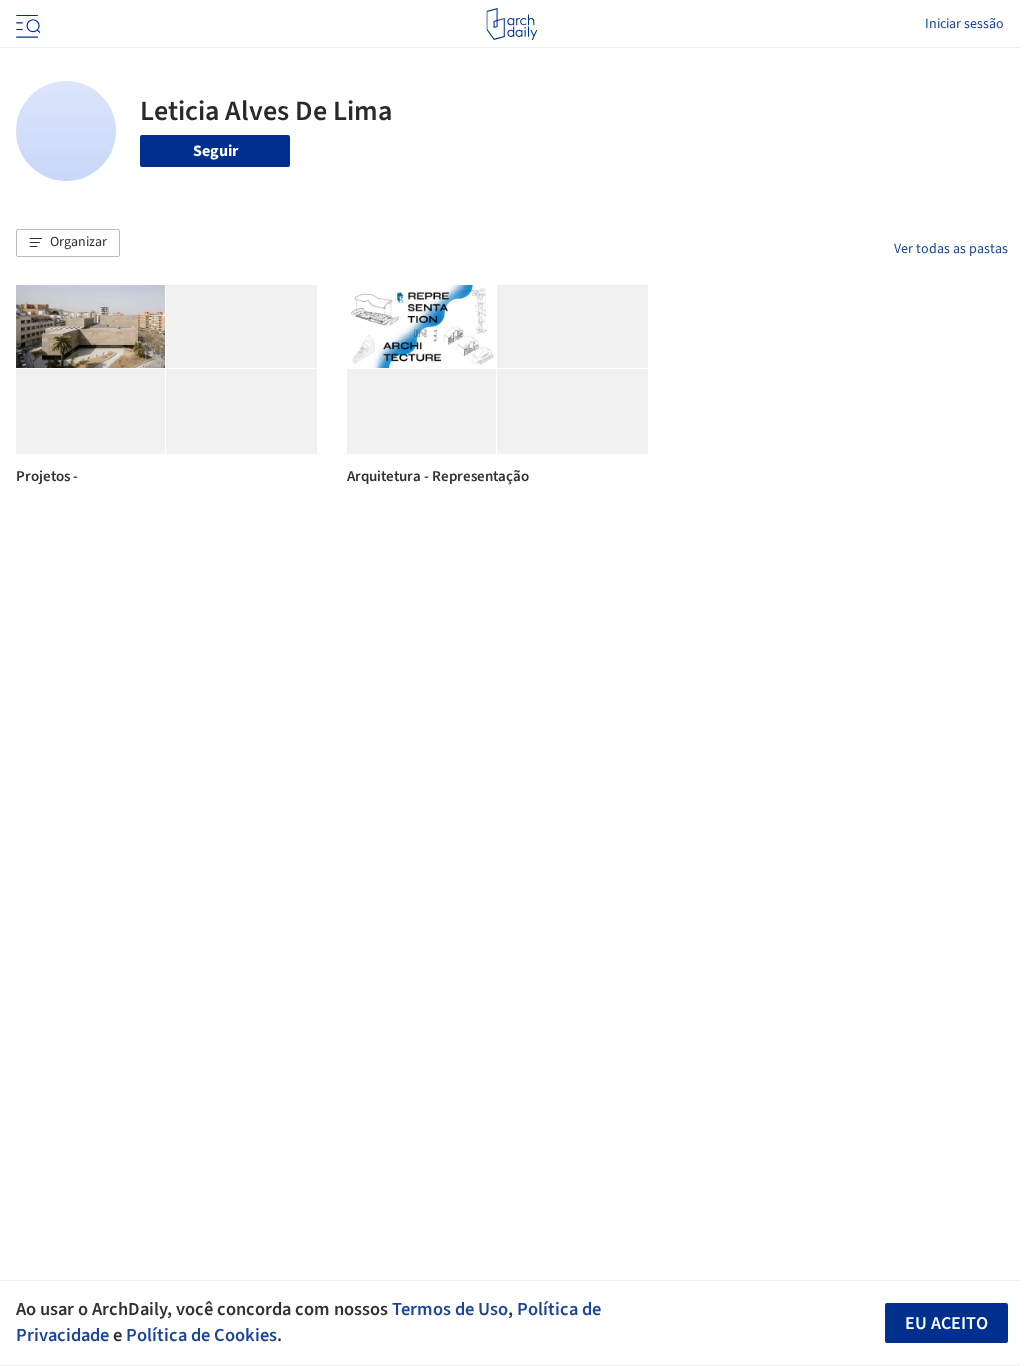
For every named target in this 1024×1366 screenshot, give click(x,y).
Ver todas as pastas (951, 249)
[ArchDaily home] (511, 24)
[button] (68, 243)
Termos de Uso (450, 1309)
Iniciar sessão (964, 24)
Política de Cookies (201, 1335)
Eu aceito (946, 1323)
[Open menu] (26, 24)
